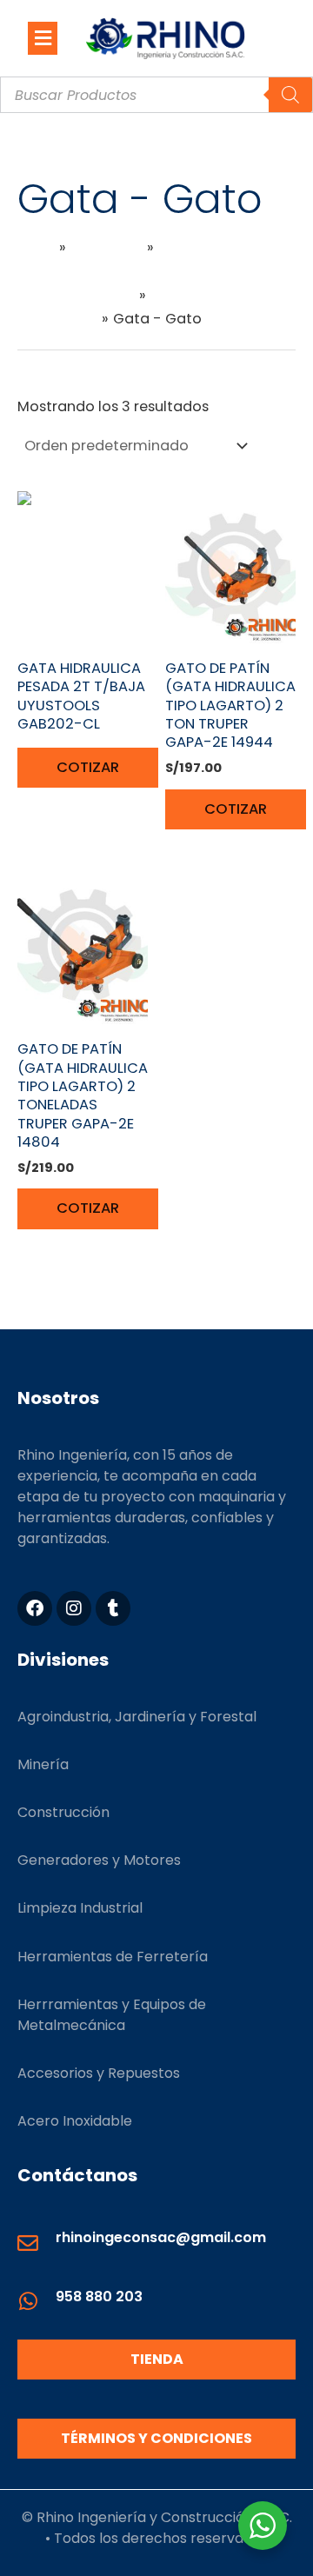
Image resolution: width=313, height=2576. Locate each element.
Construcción (63, 1812)
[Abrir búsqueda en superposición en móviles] (156, 95)
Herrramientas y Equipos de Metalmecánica (112, 2015)
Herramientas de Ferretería (113, 1957)
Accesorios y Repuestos (99, 2073)
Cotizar (88, 767)
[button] (43, 38)
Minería (43, 1764)
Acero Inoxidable (75, 2121)
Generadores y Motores (99, 1860)
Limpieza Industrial (80, 1908)
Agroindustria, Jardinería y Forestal (137, 1717)
